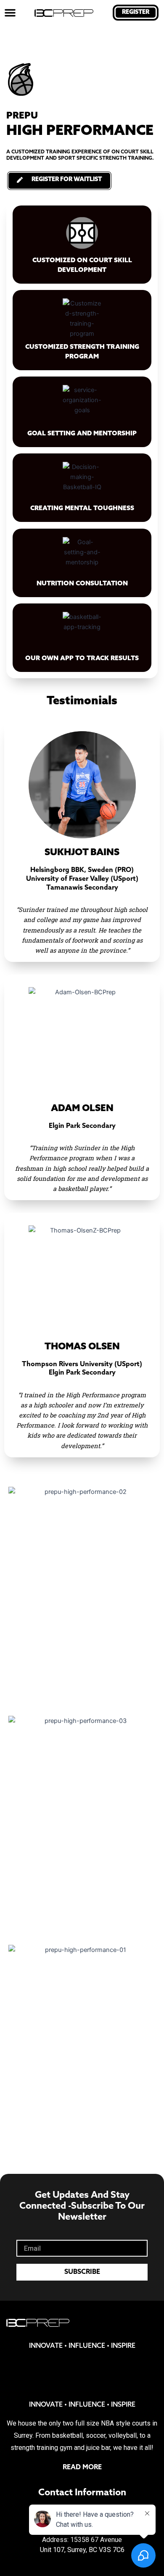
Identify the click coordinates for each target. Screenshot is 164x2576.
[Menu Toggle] (10, 13)
